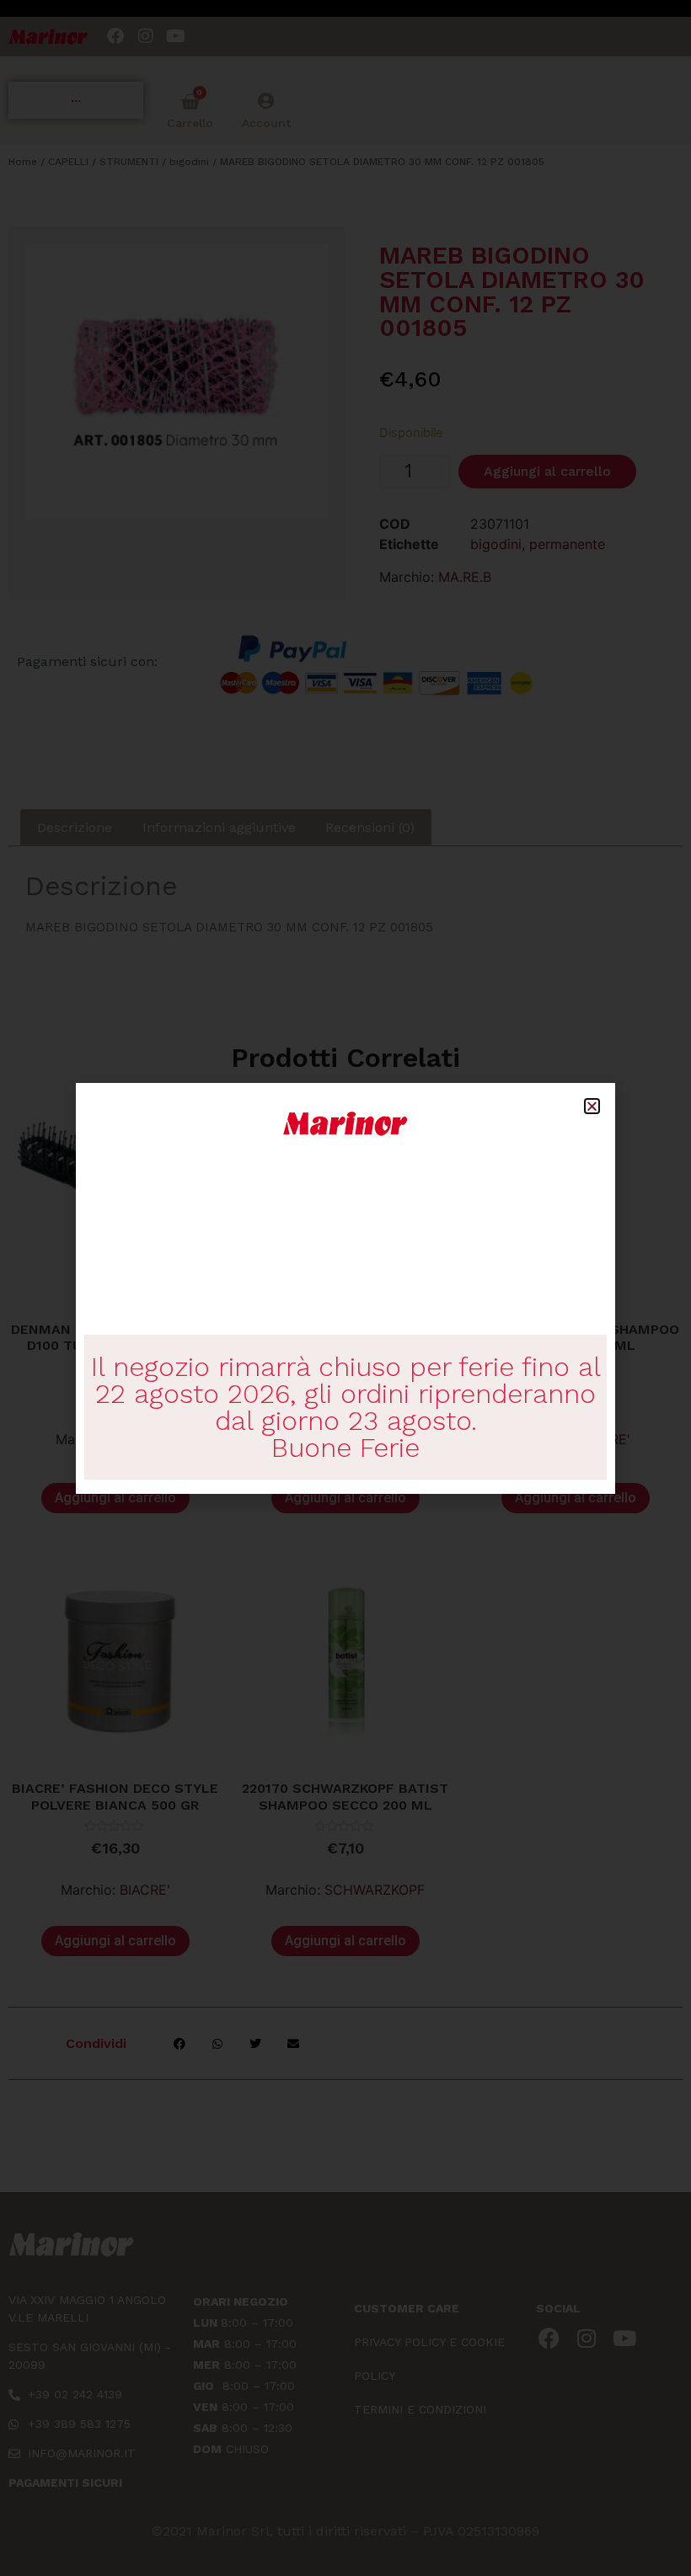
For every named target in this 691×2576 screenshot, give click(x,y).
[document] (345, 1288)
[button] (592, 1106)
